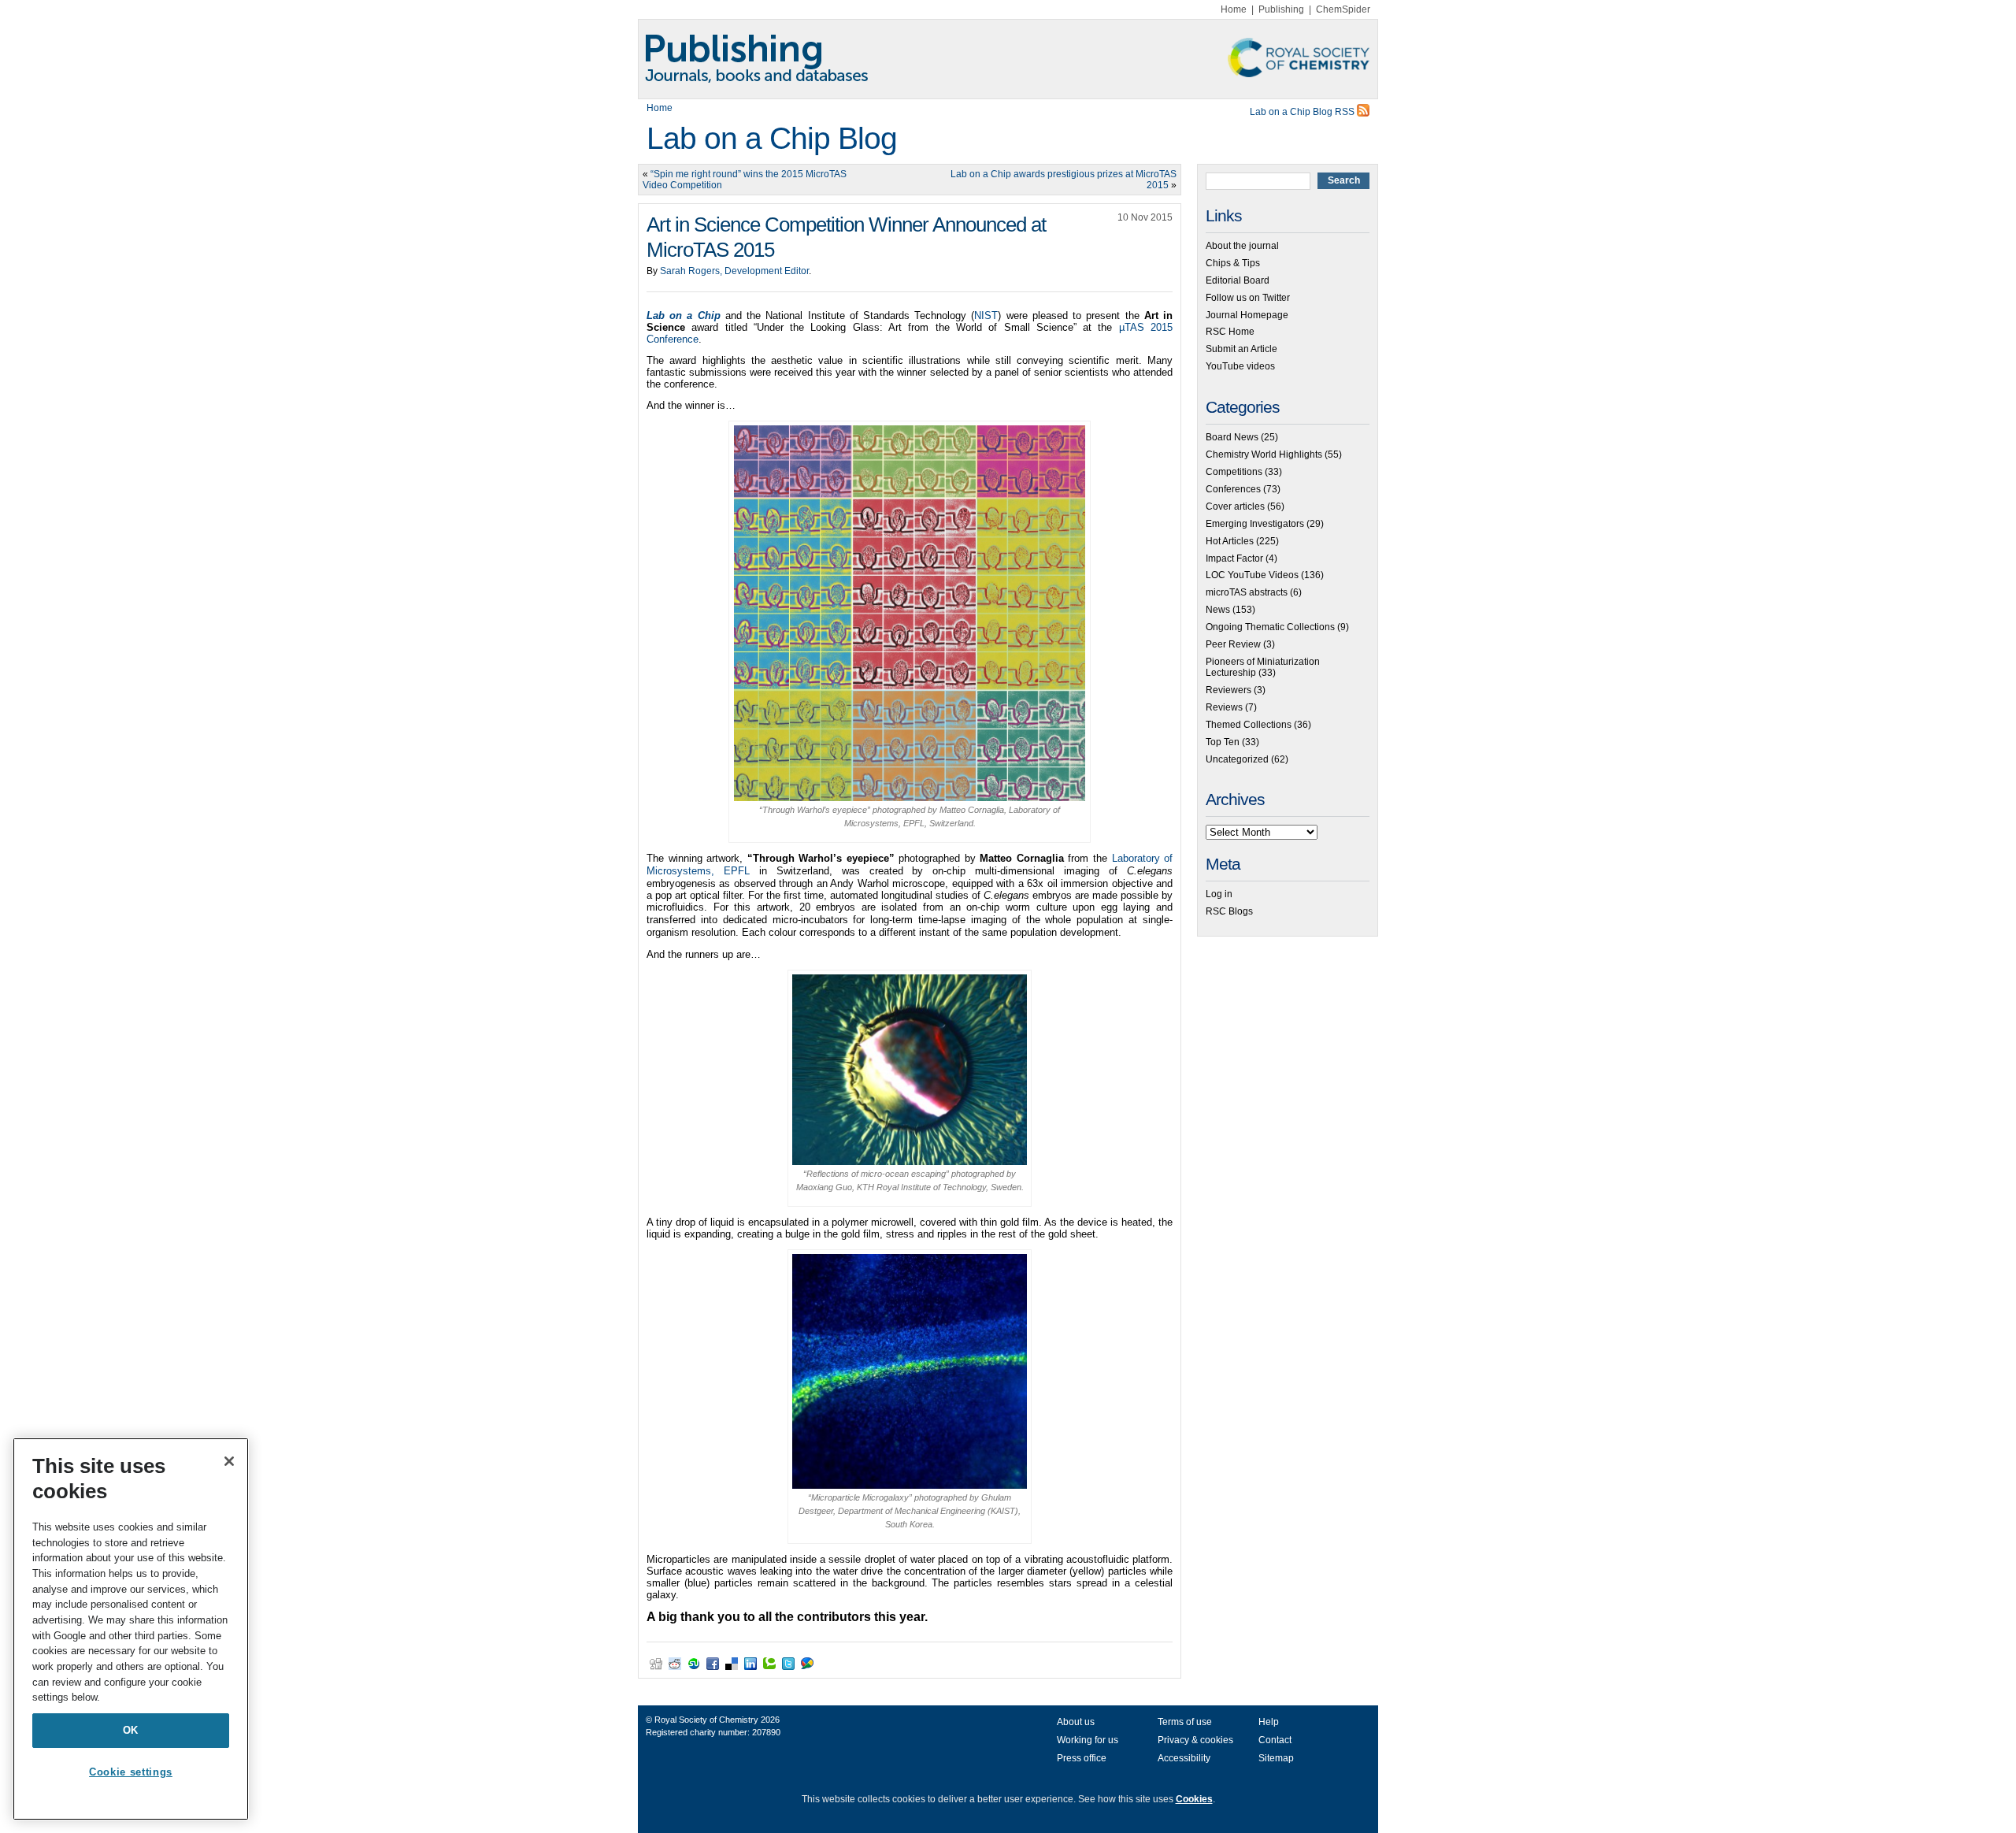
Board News (1232, 437)
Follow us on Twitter (1248, 298)
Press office (1082, 1758)
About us (1076, 1722)
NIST (986, 315)
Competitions (1234, 472)
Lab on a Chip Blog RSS (1303, 112)
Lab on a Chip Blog (772, 138)
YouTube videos (1240, 366)
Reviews (1224, 707)
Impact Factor (1234, 558)
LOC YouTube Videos (1252, 575)
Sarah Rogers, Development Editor (734, 271)
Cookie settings (131, 1772)
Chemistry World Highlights (1264, 455)
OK (131, 1730)
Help (1269, 1722)
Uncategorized (1237, 759)
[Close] (229, 1461)
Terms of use (1185, 1722)
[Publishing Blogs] (1008, 59)
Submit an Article (1241, 349)
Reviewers (1228, 690)
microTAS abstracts (1247, 592)
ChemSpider (1343, 9)
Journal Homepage (1247, 315)
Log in (1219, 894)
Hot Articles (1230, 541)
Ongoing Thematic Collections (1270, 627)
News (1218, 610)
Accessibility (1184, 1758)
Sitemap (1276, 1758)
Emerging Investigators (1255, 524)
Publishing (1281, 9)
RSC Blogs (1229, 911)
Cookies (1194, 1799)
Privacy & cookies (1195, 1740)
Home (1234, 9)
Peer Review (1233, 644)
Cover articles (1235, 506)
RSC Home (1230, 332)
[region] (131, 1629)
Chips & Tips (1233, 263)
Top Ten (1223, 742)
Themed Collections (1249, 725)
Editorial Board (1238, 280)
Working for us (1088, 1740)
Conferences (1233, 489)
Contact (1275, 1740)
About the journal (1242, 246)
